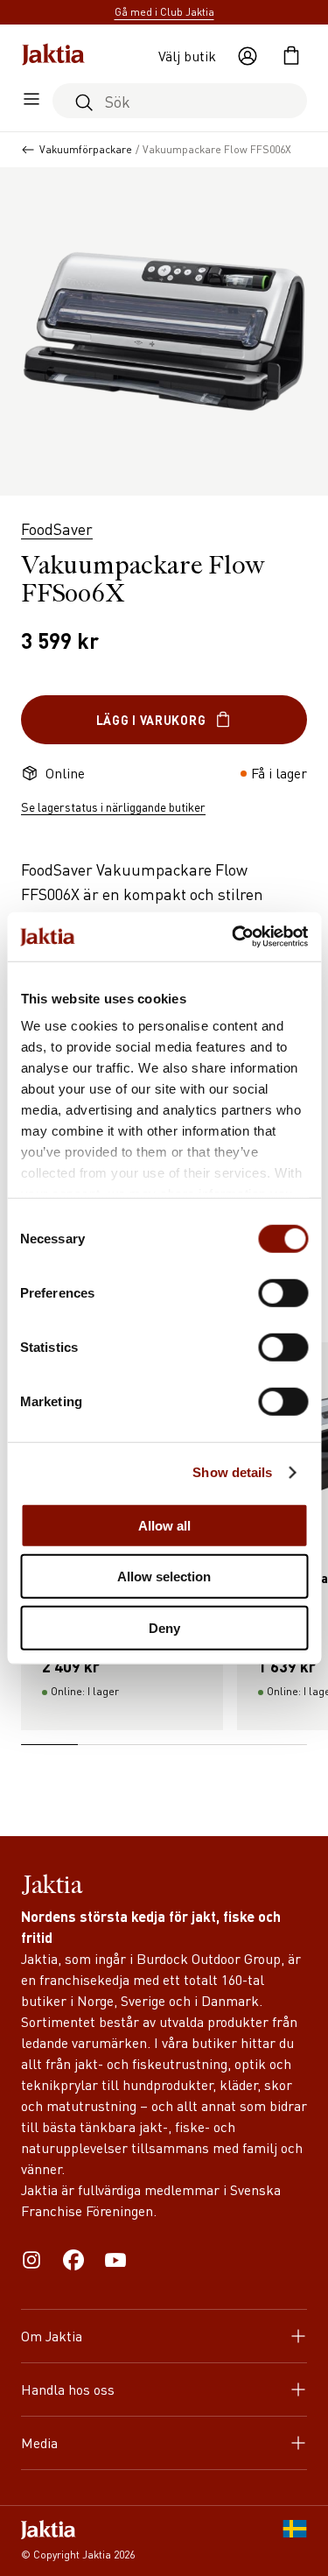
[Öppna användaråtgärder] (248, 56)
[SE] (295, 2541)
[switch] (283, 1292)
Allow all (164, 1525)
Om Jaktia (52, 2336)
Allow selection (164, 1577)
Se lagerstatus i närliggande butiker (113, 806)
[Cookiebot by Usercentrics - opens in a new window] (234, 937)
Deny (164, 1627)
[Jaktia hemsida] (53, 56)
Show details (232, 1472)
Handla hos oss (68, 2389)
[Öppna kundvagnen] (291, 56)
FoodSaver (57, 528)
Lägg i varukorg (151, 720)
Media (39, 2442)
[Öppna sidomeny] (31, 101)
